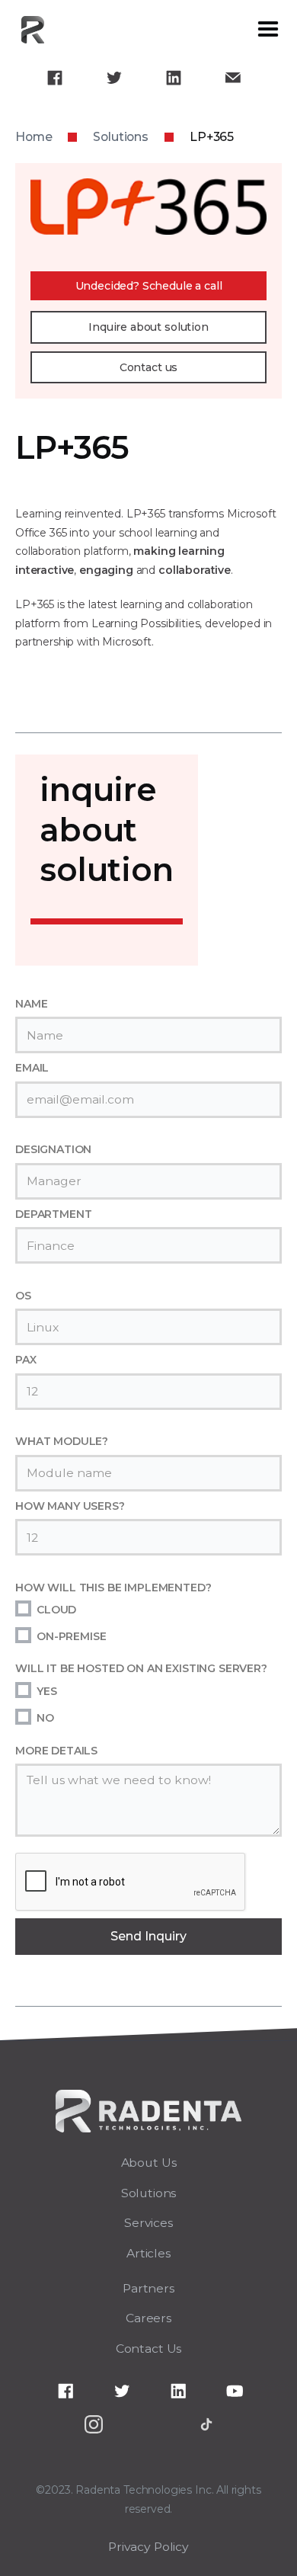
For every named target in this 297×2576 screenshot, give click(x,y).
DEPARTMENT (53, 1214)
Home (34, 137)
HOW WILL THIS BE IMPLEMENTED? (113, 1588)
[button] (268, 30)
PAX (26, 1360)
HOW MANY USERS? (70, 1506)
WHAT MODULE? (62, 1441)
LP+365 (212, 137)
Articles (148, 2253)
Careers (148, 2318)
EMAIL (32, 1068)
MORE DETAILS (56, 1751)
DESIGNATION (53, 1149)
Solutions (121, 137)
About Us (149, 2163)
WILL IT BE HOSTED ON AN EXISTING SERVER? (141, 1668)
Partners (148, 2288)
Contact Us (148, 2349)
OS (23, 1296)
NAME (31, 1004)
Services (148, 2223)
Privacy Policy (148, 2547)
